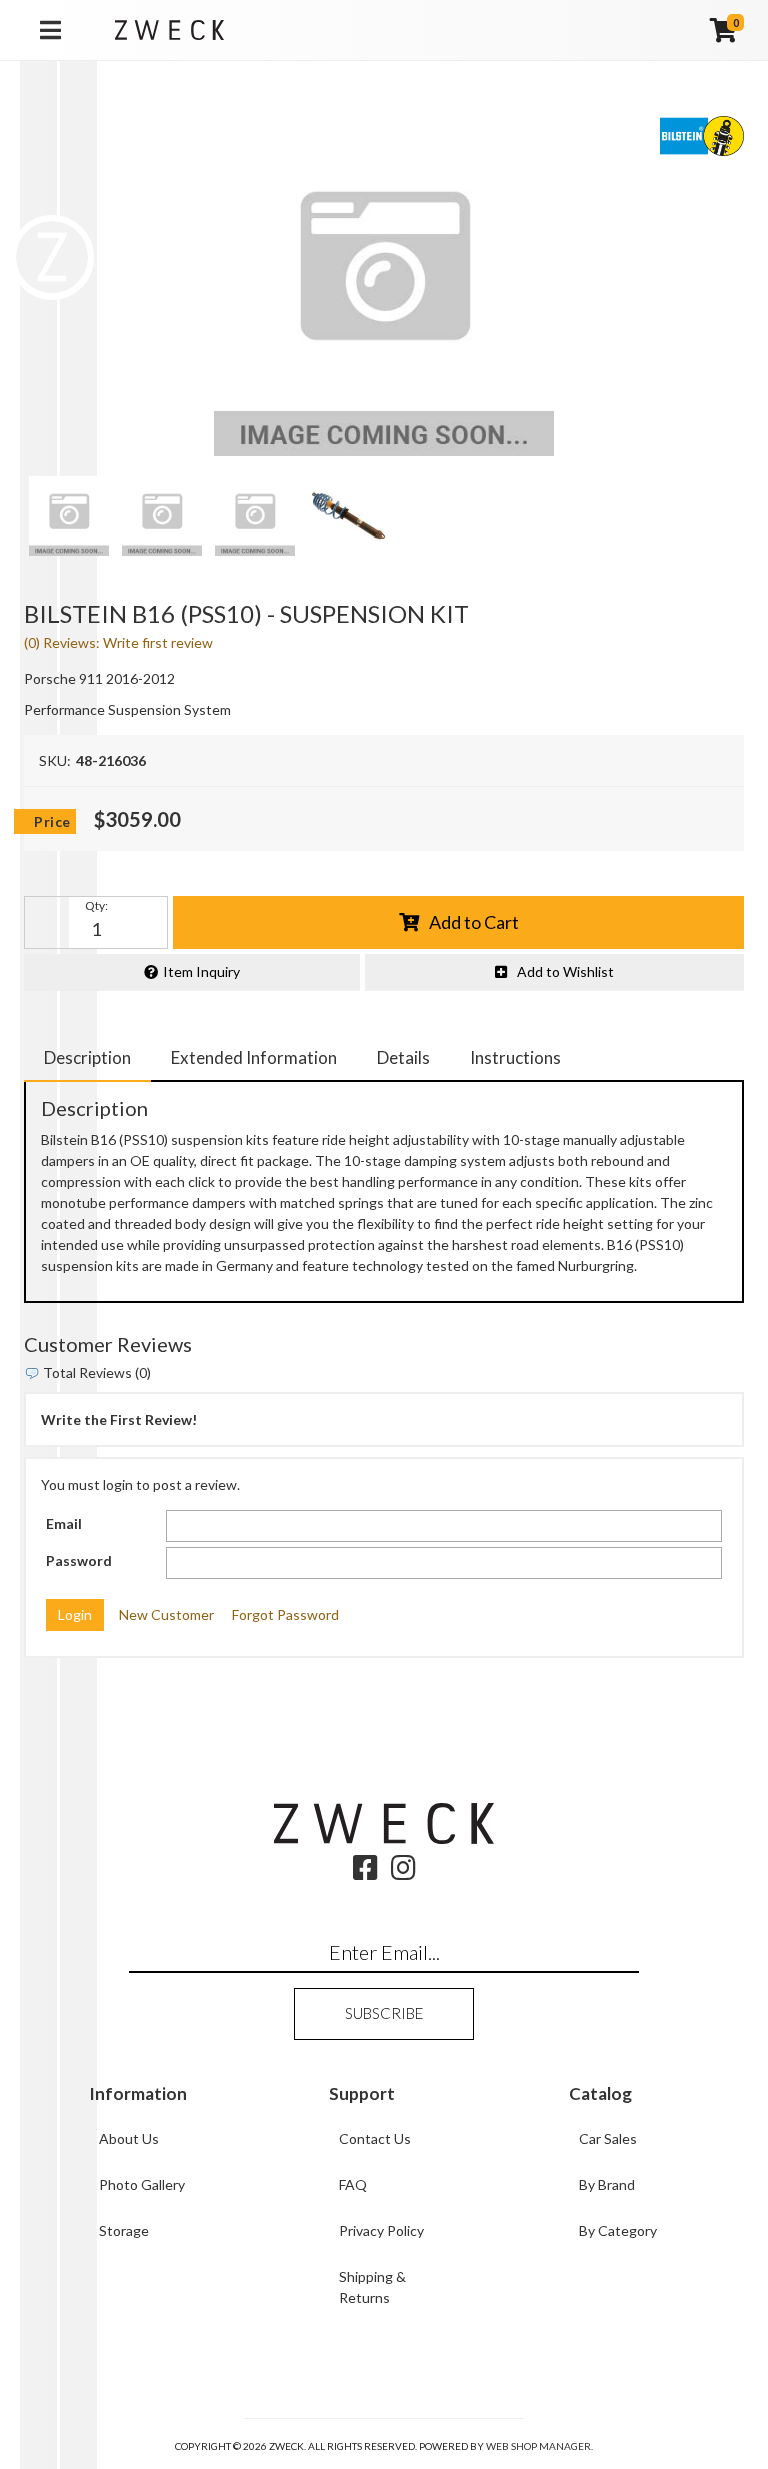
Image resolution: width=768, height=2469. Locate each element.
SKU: (55, 760)
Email (64, 1523)
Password (79, 1560)
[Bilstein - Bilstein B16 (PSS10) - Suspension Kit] (384, 286)
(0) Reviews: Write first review (118, 642)
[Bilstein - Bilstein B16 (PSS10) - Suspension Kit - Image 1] (69, 516)
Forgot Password (285, 1614)
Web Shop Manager (538, 2446)
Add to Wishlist (565, 971)
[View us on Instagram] (403, 1872)
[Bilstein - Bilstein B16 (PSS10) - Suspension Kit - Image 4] (348, 516)
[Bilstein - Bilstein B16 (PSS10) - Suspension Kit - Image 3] (255, 516)
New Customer (166, 1614)
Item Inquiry (201, 971)
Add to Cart (474, 922)
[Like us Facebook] (365, 1872)
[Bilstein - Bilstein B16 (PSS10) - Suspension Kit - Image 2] (162, 516)
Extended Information (254, 1057)
